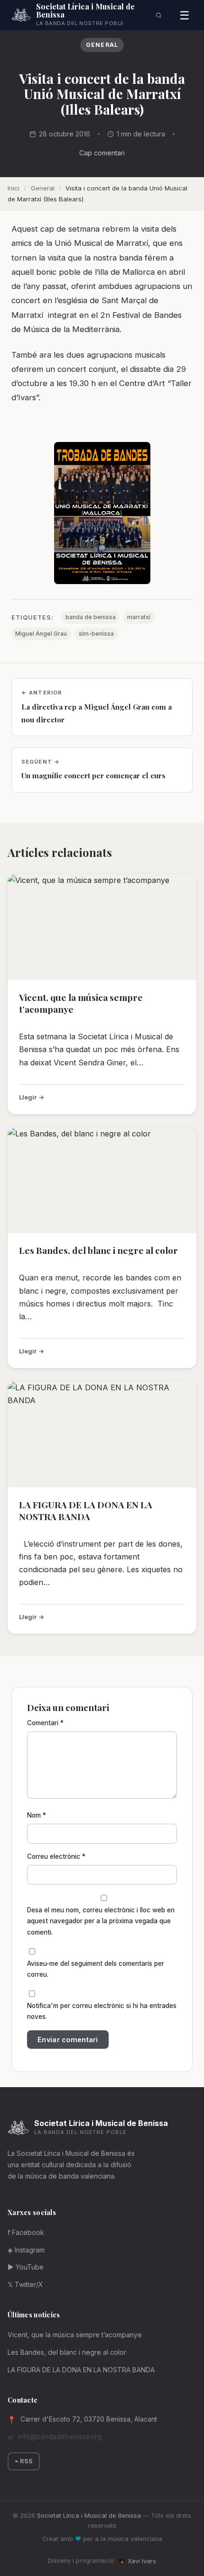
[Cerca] (159, 15)
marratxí (139, 617)
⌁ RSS (24, 2461)
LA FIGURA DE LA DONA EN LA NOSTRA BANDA (86, 1510)
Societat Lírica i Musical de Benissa (89, 2516)
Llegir (28, 1097)
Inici (14, 188)
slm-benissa (96, 634)
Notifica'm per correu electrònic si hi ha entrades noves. (102, 2011)
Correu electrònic (56, 1856)
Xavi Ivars (142, 2561)
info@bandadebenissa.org (60, 2436)
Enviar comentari (68, 2040)
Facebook (26, 2232)
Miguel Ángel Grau (41, 634)
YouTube (26, 2267)
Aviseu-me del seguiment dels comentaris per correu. (96, 1969)
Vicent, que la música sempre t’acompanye (81, 1003)
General (102, 45)
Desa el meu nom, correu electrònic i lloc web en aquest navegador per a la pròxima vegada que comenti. (101, 1921)
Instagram (26, 2250)
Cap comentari (102, 153)
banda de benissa (91, 617)
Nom (37, 1815)
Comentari (45, 1723)
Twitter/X (25, 2284)
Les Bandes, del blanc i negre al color (98, 1250)
